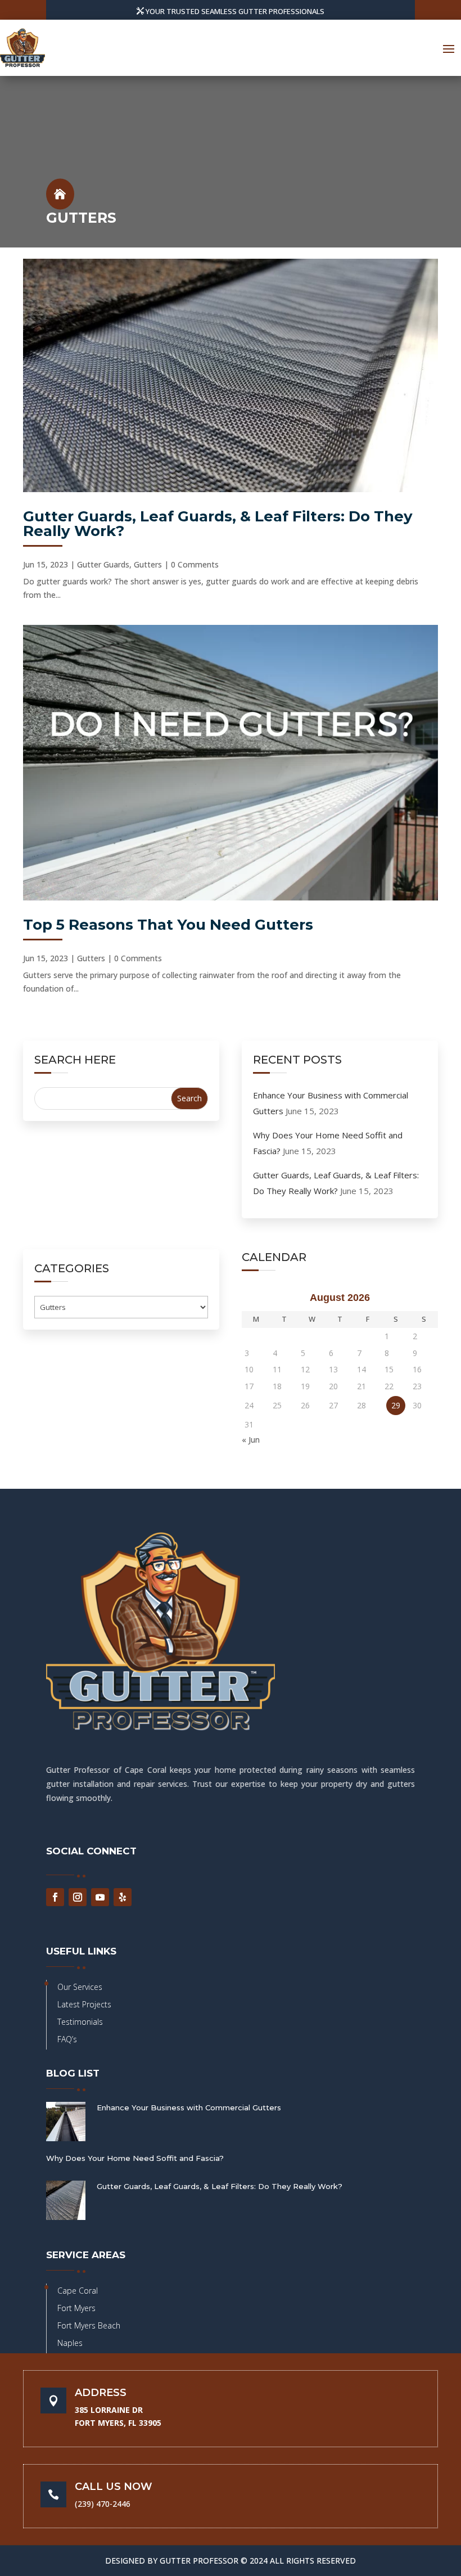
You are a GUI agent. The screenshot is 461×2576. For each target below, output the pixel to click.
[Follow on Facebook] (55, 1897)
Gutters (148, 564)
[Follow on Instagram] (78, 1897)
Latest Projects (84, 2004)
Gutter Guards (103, 564)
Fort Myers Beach (89, 2325)
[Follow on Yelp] (123, 1897)
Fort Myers (76, 2308)
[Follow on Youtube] (100, 1897)
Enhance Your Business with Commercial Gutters (189, 2107)
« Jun (251, 1440)
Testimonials (80, 2022)
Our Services (80, 1987)
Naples (70, 2343)
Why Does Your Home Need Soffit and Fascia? (135, 2158)
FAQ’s (67, 2039)
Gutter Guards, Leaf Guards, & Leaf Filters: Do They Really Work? (218, 524)
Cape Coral (78, 2291)
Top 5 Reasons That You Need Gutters (168, 925)
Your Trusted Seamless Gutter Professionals (235, 11)
